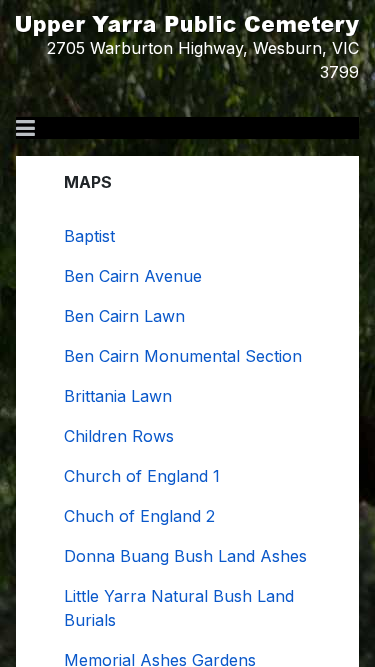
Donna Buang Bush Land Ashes (185, 556)
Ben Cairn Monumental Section (183, 356)
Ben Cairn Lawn (124, 316)
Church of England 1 (142, 476)
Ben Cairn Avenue (133, 276)
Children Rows (119, 436)
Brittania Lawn (118, 396)
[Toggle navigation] (25, 128)
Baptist (89, 236)
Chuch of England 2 (139, 516)
